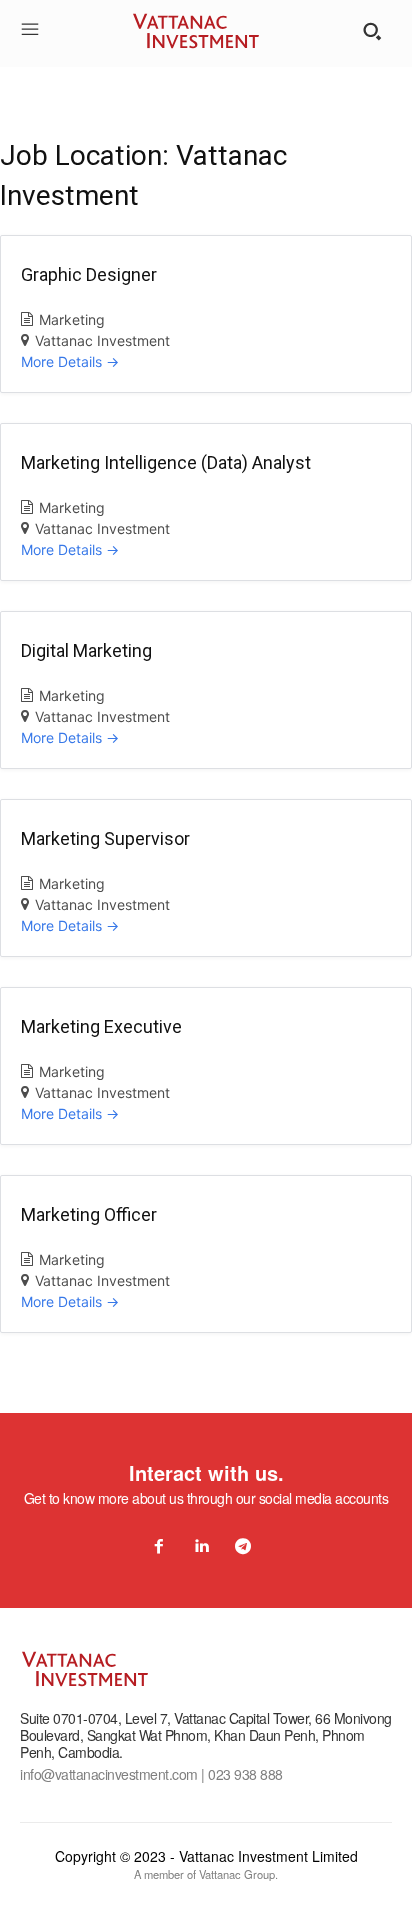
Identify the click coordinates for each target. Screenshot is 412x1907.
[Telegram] (243, 1547)
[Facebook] (159, 1547)
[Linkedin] (201, 1547)
